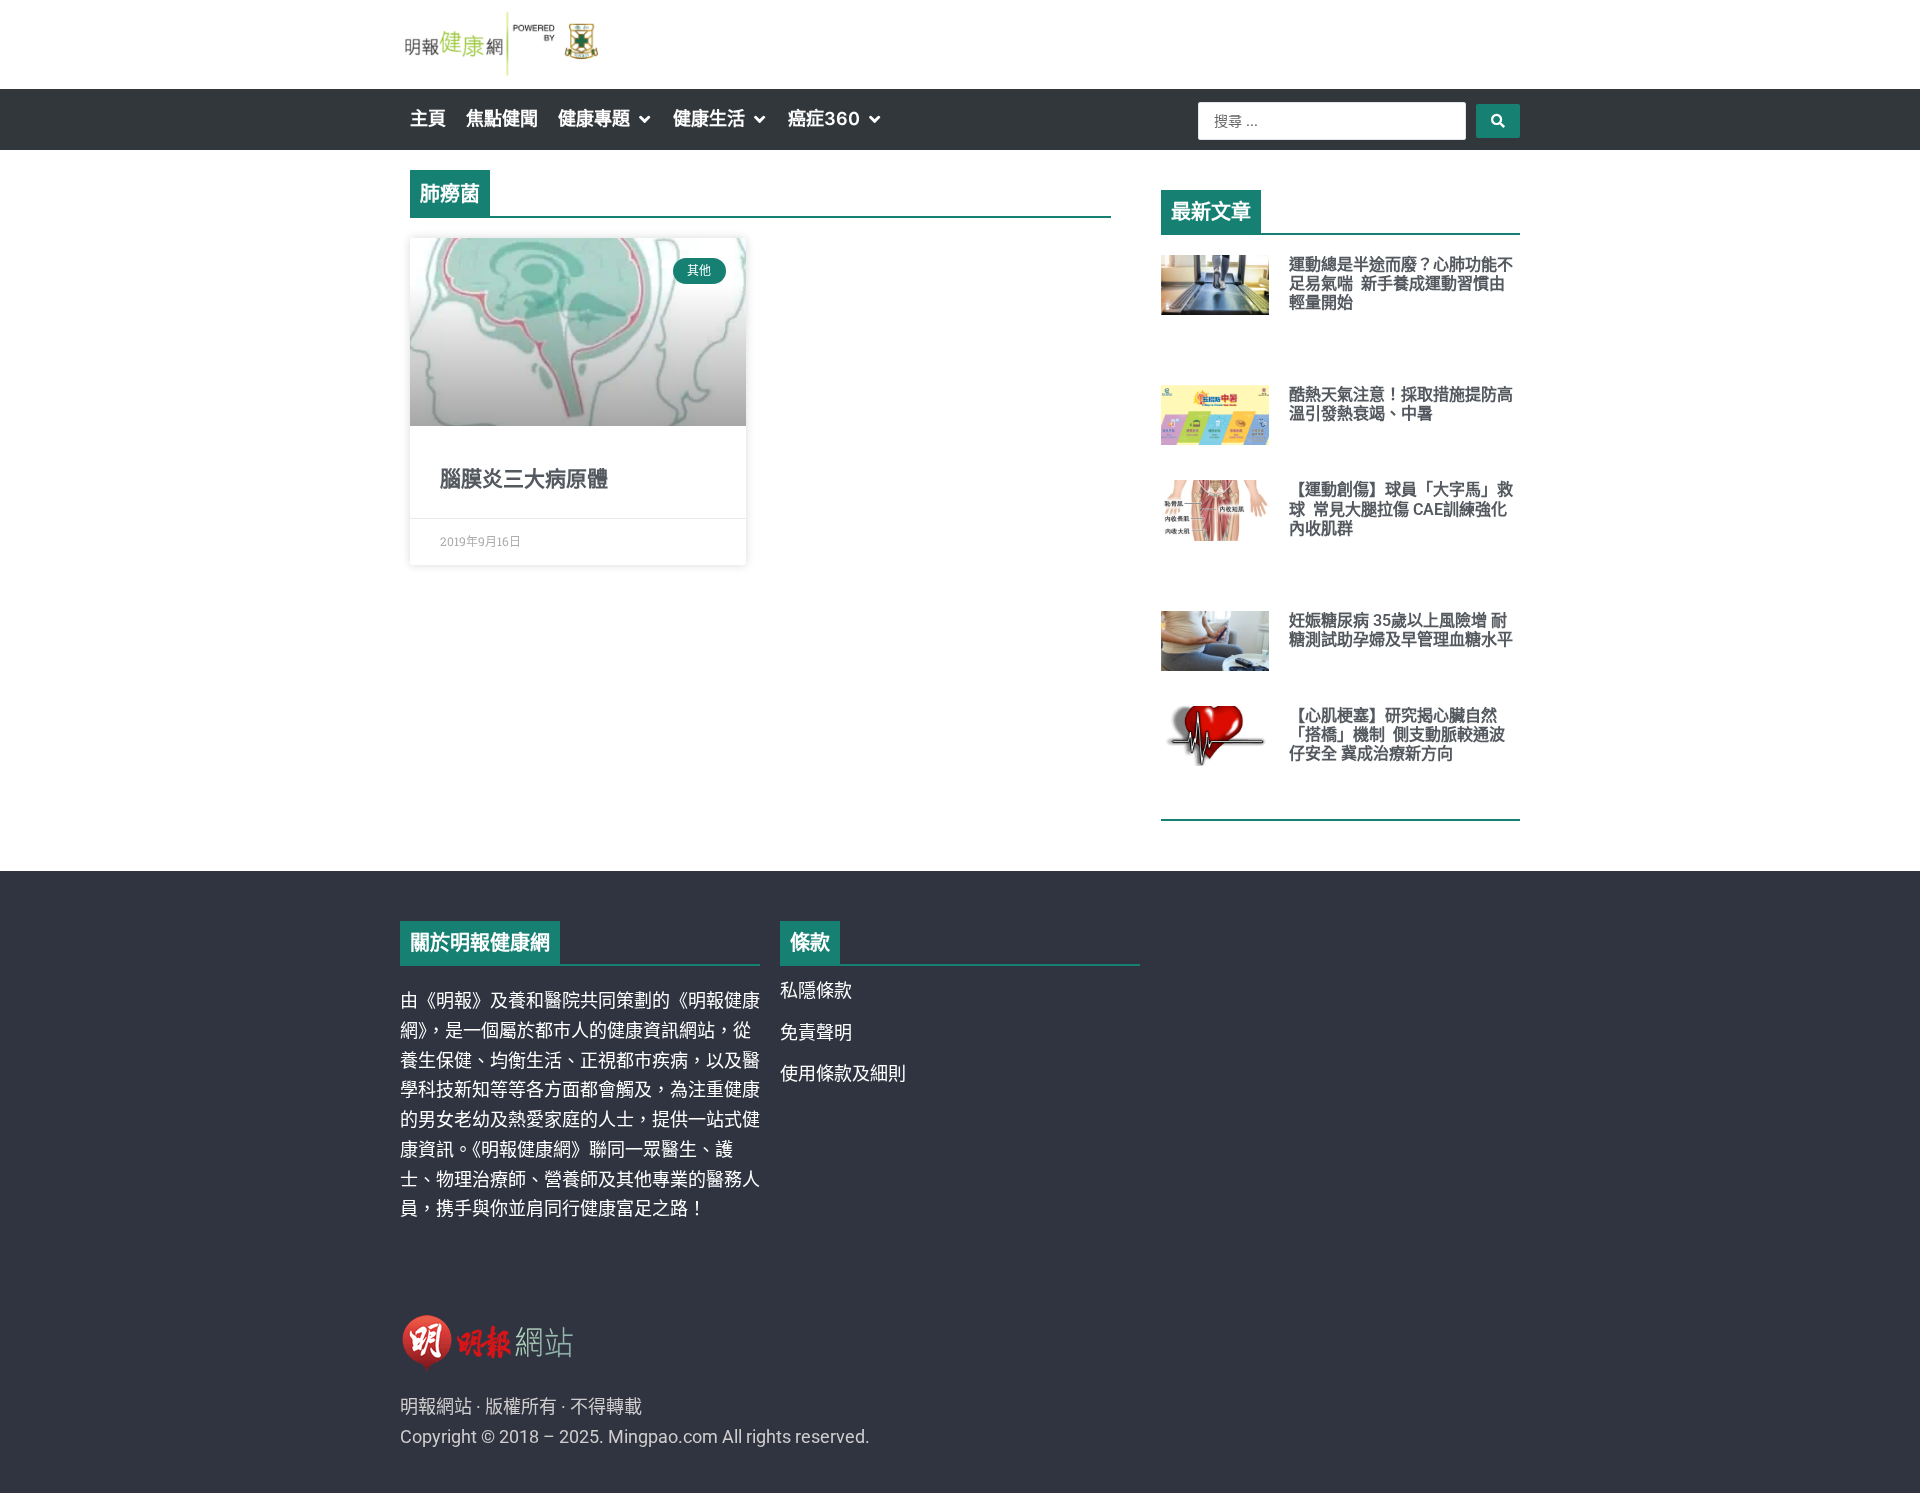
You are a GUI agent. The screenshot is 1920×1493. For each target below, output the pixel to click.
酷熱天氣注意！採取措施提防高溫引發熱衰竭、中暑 (1401, 404)
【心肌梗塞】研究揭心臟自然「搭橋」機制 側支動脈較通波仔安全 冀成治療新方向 (1397, 734)
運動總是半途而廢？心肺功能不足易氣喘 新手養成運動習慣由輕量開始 (1401, 283)
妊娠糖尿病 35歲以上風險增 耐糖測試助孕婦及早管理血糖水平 (1401, 630)
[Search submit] (1498, 121)
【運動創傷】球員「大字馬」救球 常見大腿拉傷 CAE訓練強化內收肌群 (1401, 508)
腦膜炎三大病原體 (524, 479)
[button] (605, 119)
